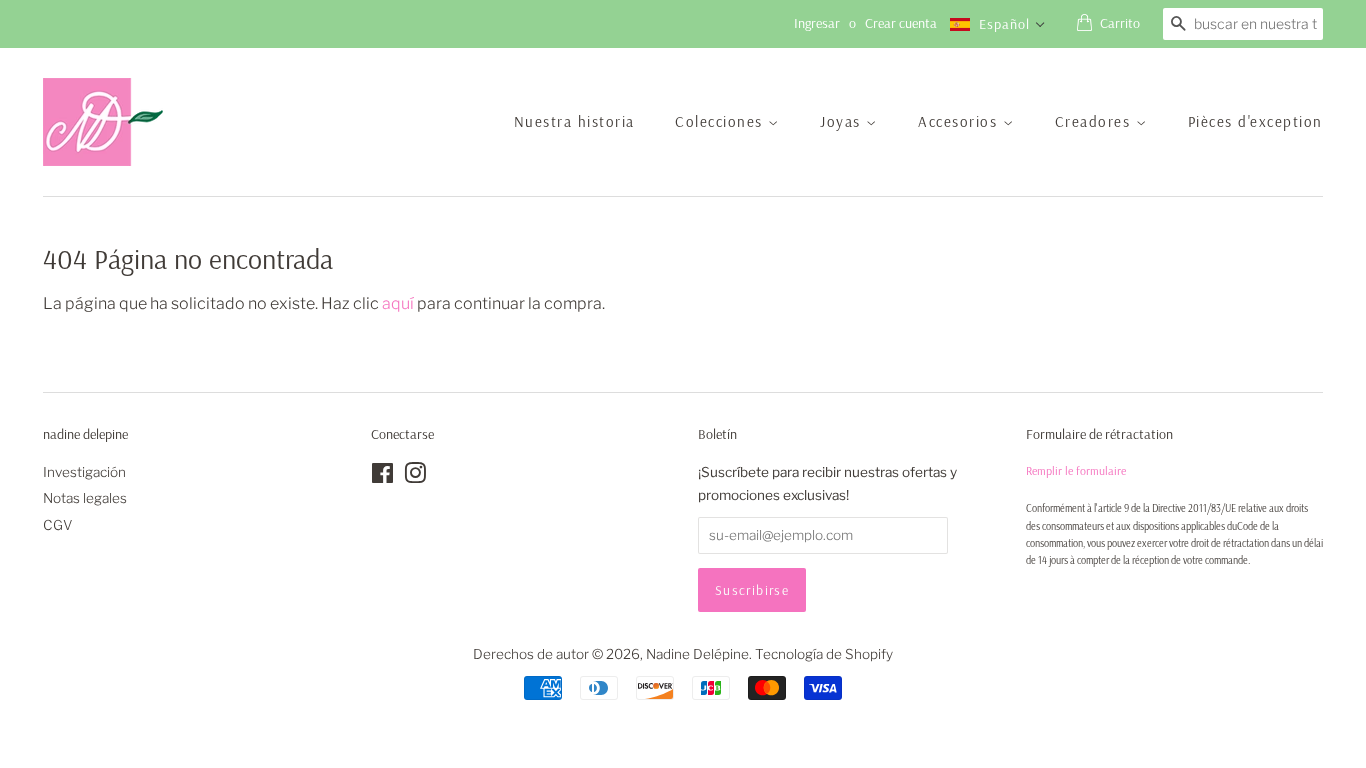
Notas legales (85, 498)
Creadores (1095, 121)
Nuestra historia (574, 121)
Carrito (1120, 23)
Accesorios (960, 121)
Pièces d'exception (1255, 121)
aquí (398, 303)
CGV (58, 525)
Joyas (843, 121)
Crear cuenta (901, 23)
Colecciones (721, 121)
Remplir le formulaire (1076, 470)
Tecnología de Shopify (824, 654)
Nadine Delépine (697, 654)
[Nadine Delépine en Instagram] (415, 477)
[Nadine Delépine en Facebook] (382, 477)
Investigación (84, 472)
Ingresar (817, 23)
